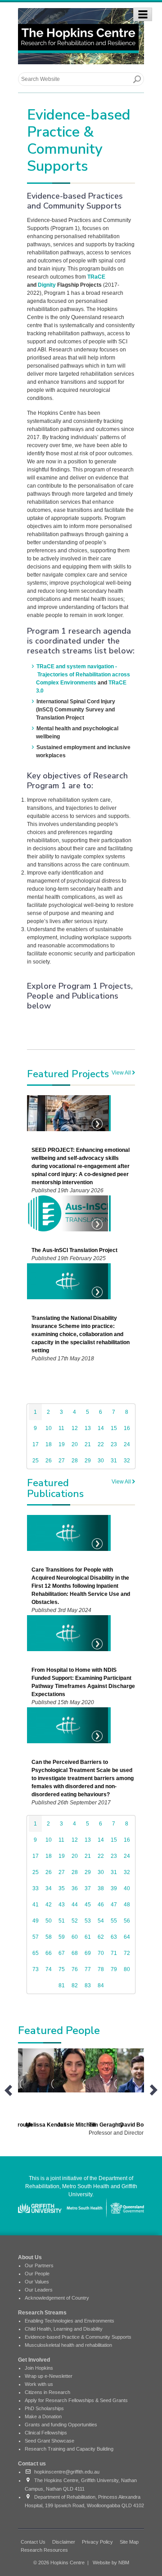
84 (101, 1985)
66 (49, 1953)
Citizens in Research (47, 2392)
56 (127, 1921)
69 (88, 1953)
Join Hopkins (39, 2368)
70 (101, 1953)
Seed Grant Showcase (49, 2441)
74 (49, 1969)
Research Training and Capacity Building (69, 2449)
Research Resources (44, 2550)
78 (101, 1969)
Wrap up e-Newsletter (49, 2376)
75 (62, 1969)
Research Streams (42, 2313)
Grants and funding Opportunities (61, 2425)
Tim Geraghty (106, 2125)
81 (62, 1985)
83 (88, 1985)
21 (88, 1444)
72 (127, 1953)
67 (62, 1953)
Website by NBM (111, 2563)
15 (114, 1428)
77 (88, 1969)
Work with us (39, 2384)
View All (122, 1073)
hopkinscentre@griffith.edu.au (65, 2472)
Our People (37, 2274)
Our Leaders (39, 2290)
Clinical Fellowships (46, 2433)
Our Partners (39, 2265)
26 (49, 1461)
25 (36, 1461)
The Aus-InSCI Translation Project (74, 1250)
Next (154, 2090)
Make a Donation (43, 2416)
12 (75, 1428)
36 (75, 1888)
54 (101, 1921)
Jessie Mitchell (76, 2125)
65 (36, 1953)
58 (49, 1937)
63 (114, 1937)
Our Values (37, 2282)
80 (127, 1969)
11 (61, 1428)
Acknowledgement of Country (57, 2298)
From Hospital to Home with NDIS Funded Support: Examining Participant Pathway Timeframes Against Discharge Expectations (83, 1682)
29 (88, 1461)
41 (36, 1905)
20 (75, 1444)
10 (49, 1428)
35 (62, 1888)
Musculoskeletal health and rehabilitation (68, 2345)
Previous (8, 2090)
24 (127, 1444)
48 (127, 1905)
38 (101, 1888)
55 (114, 1921)
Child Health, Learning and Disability (64, 2329)
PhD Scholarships (44, 2408)
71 (114, 1953)
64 (127, 1937)
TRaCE (96, 277)
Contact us (32, 2464)
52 (75, 1921)
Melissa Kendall (46, 2125)
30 (101, 1461)
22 (101, 1444)
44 (75, 1905)
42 (49, 1905)
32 (127, 1461)
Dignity (47, 285)
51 (62, 1921)
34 (49, 1888)
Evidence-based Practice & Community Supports (78, 2337)
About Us (30, 2257)
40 (127, 1888)
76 (75, 1969)
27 (62, 1461)
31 (114, 1461)
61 (88, 1937)
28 (75, 1461)
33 (36, 1888)
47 (114, 1905)
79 (114, 1969)
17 (36, 1444)
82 (75, 1985)
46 (101, 1905)
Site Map (129, 2542)
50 (49, 1921)
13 (88, 1428)
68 (75, 1953)
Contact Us (33, 2542)
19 (62, 1444)
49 (36, 1921)
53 (88, 1921)
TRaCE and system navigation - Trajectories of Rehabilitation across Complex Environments (83, 675)
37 (88, 1888)
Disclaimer (64, 2542)
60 (75, 1937)
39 (114, 1888)
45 (88, 1905)
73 (36, 1969)
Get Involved (34, 2360)
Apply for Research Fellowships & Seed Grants (76, 2400)
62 (101, 1937)
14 (101, 1428)
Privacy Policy (97, 2542)
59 (62, 1937)
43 (62, 1905)
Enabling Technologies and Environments (70, 2321)
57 (36, 1937)
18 (49, 1444)
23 (114, 1444)
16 (127, 1428)
